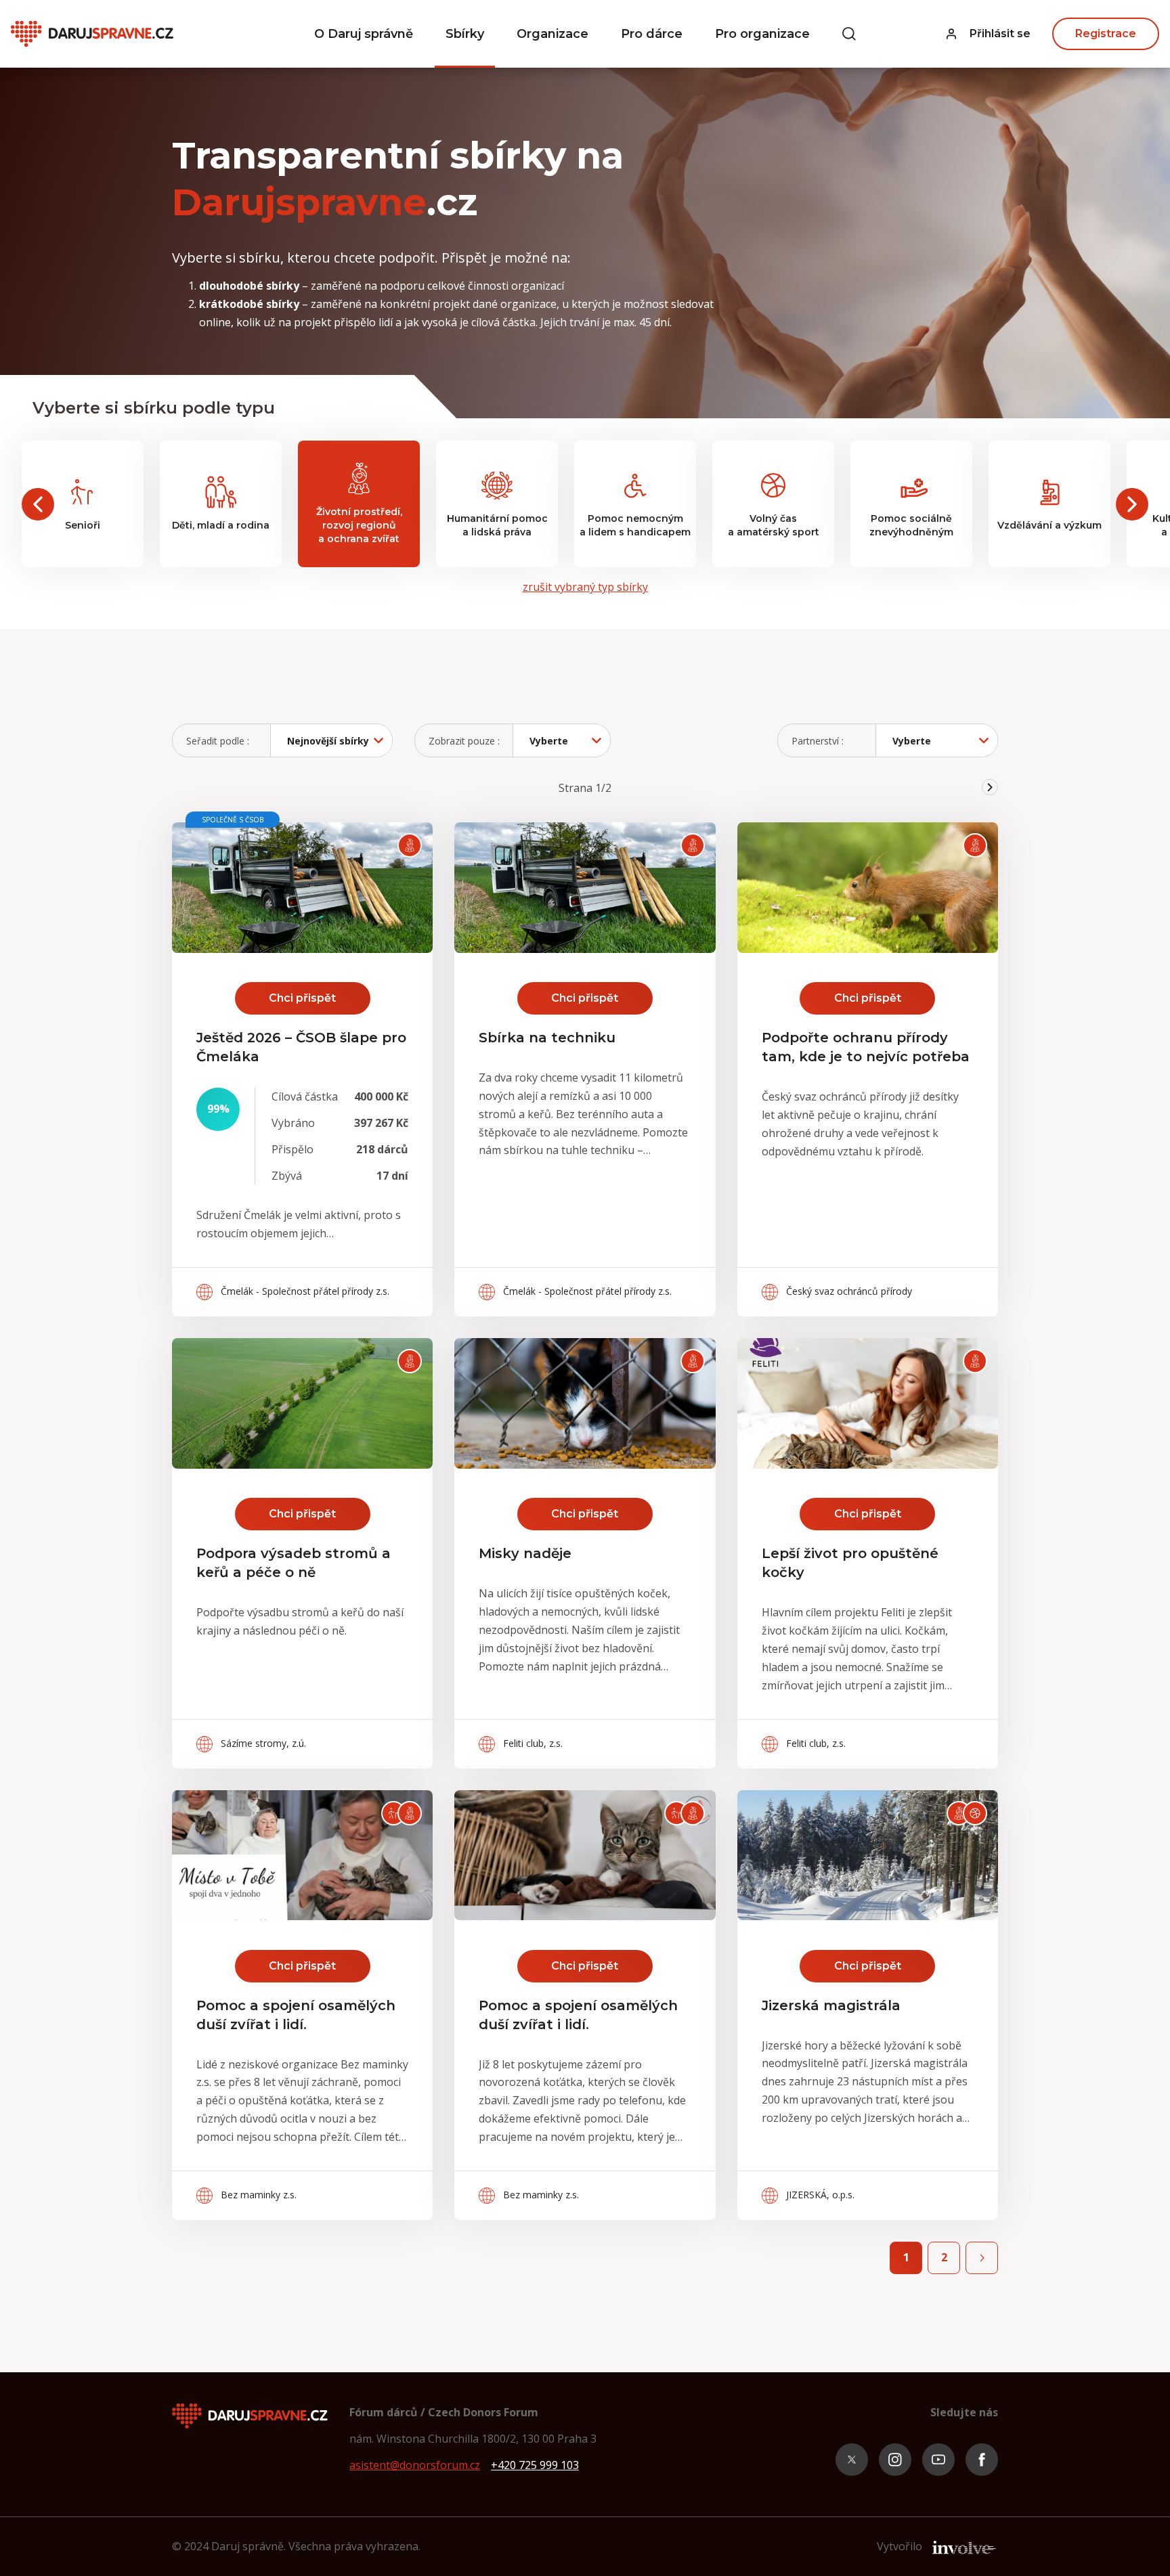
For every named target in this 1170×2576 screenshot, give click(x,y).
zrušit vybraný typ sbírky (585, 587)
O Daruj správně (364, 34)
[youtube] (938, 2460)
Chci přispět (302, 998)
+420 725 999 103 (535, 2465)
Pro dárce (652, 34)
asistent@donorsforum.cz (415, 2465)
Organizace (552, 34)
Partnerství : (818, 741)
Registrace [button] (1106, 34)
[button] (989, 34)
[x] (852, 2460)
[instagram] (895, 2460)
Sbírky (465, 34)
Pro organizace (762, 34)
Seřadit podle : (218, 741)
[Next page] (982, 2258)
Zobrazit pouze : (464, 741)
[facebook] (982, 2460)
